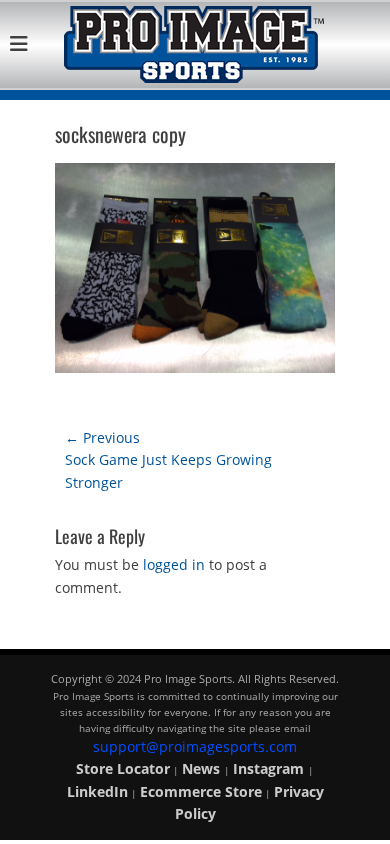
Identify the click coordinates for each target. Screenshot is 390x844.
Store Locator (123, 768)
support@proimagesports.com (195, 746)
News (203, 768)
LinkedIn (97, 791)
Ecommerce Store (201, 791)
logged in (174, 564)
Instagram (270, 768)
